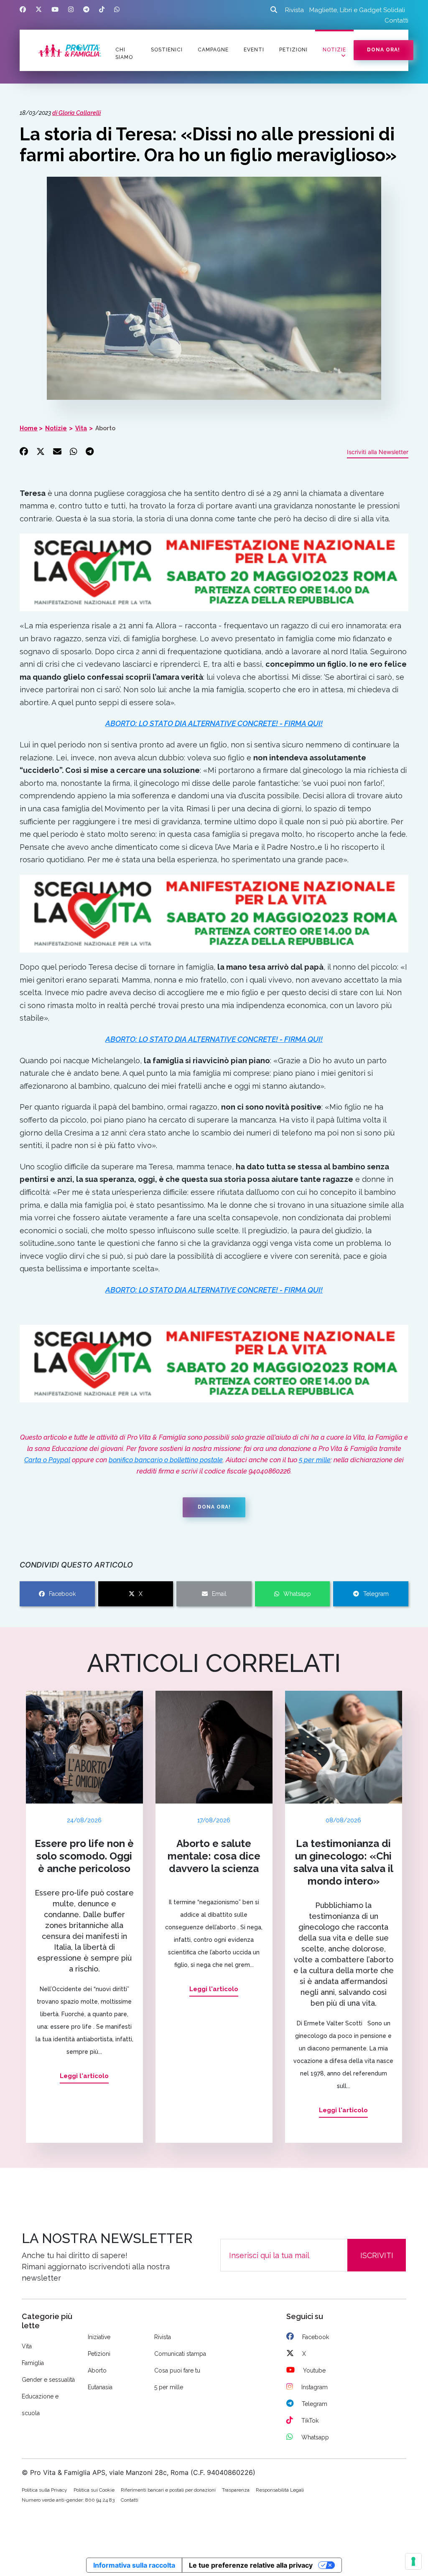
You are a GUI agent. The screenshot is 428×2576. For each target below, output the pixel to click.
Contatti (396, 20)
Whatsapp (297, 1594)
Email (219, 1594)
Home (29, 428)
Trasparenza (236, 2490)
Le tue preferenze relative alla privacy (251, 2565)
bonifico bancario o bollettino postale (166, 1460)
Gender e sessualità (48, 2380)
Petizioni (99, 2354)
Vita (81, 428)
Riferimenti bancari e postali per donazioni (168, 2490)
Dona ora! (383, 50)
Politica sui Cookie (94, 2490)
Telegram (376, 1594)
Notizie (334, 50)
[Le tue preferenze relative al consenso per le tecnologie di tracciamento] (413, 2561)
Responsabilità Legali (280, 2490)
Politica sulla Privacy (45, 2490)
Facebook (62, 1594)
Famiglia (33, 2363)
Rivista (294, 10)
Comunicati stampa (180, 2354)
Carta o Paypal (47, 1460)
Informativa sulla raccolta (134, 2565)
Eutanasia (100, 2387)
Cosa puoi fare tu (177, 2370)
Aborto (105, 428)
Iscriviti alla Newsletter (378, 452)
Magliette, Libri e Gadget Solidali (357, 10)
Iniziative (99, 2337)
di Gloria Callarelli (76, 113)
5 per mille (315, 1460)
